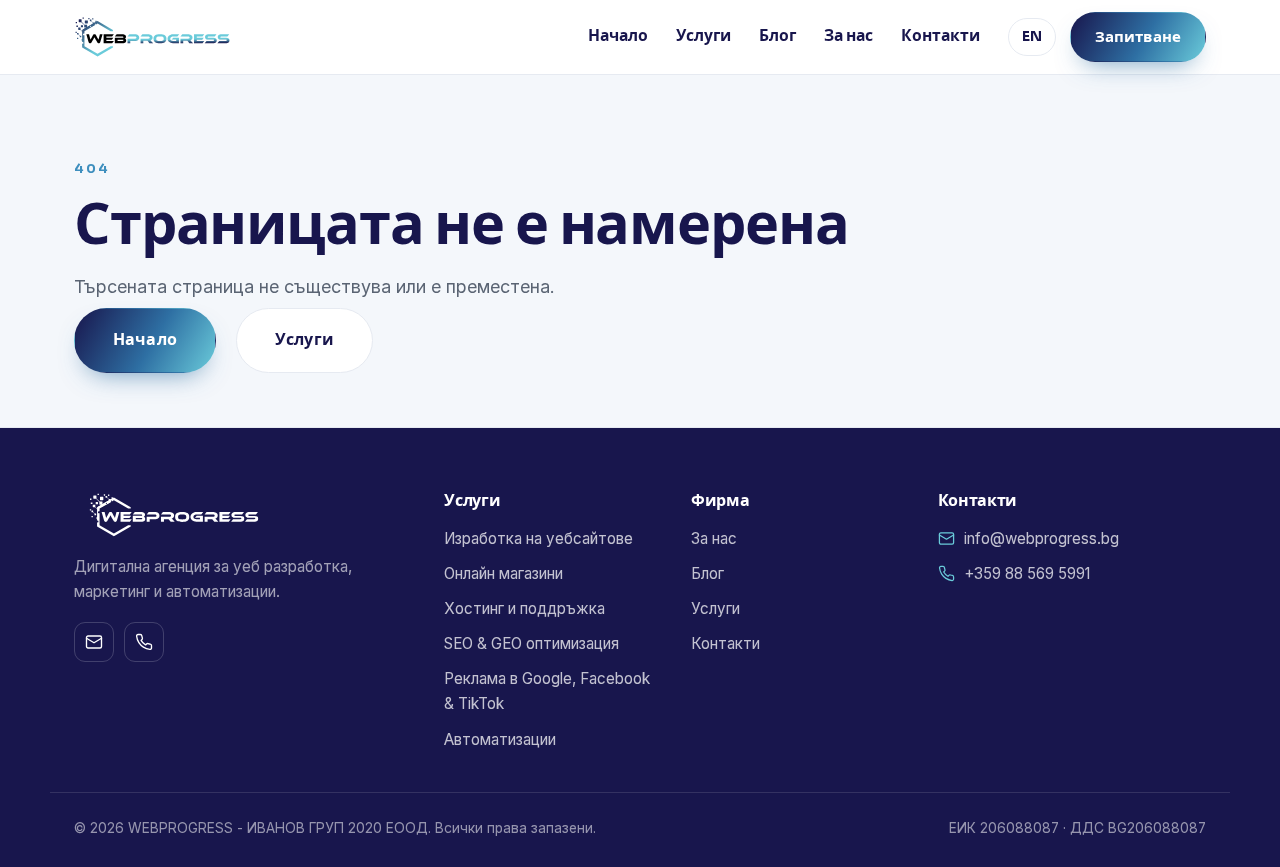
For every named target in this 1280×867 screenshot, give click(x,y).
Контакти (940, 36)
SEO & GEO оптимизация (531, 643)
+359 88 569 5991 (1027, 573)
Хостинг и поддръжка (524, 608)
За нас (848, 36)
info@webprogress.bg (1041, 538)
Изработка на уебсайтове (538, 538)
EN (1032, 36)
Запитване (1138, 36)
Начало (618, 36)
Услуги (703, 36)
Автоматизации (500, 739)
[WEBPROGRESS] (152, 37)
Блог (777, 36)
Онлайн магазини (503, 573)
